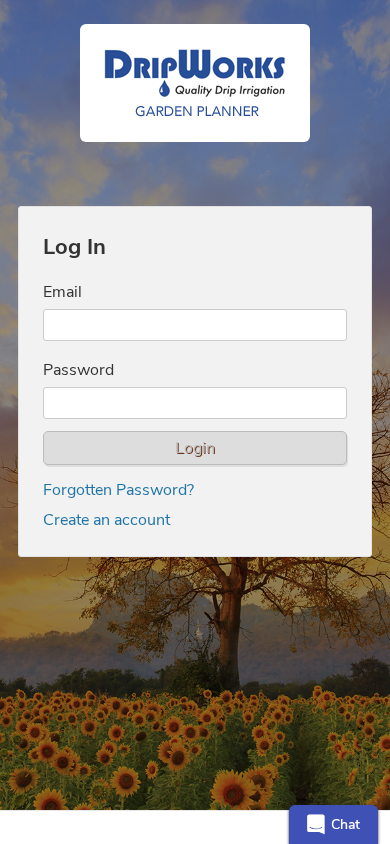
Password (78, 370)
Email (62, 292)
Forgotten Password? (118, 490)
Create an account (106, 520)
